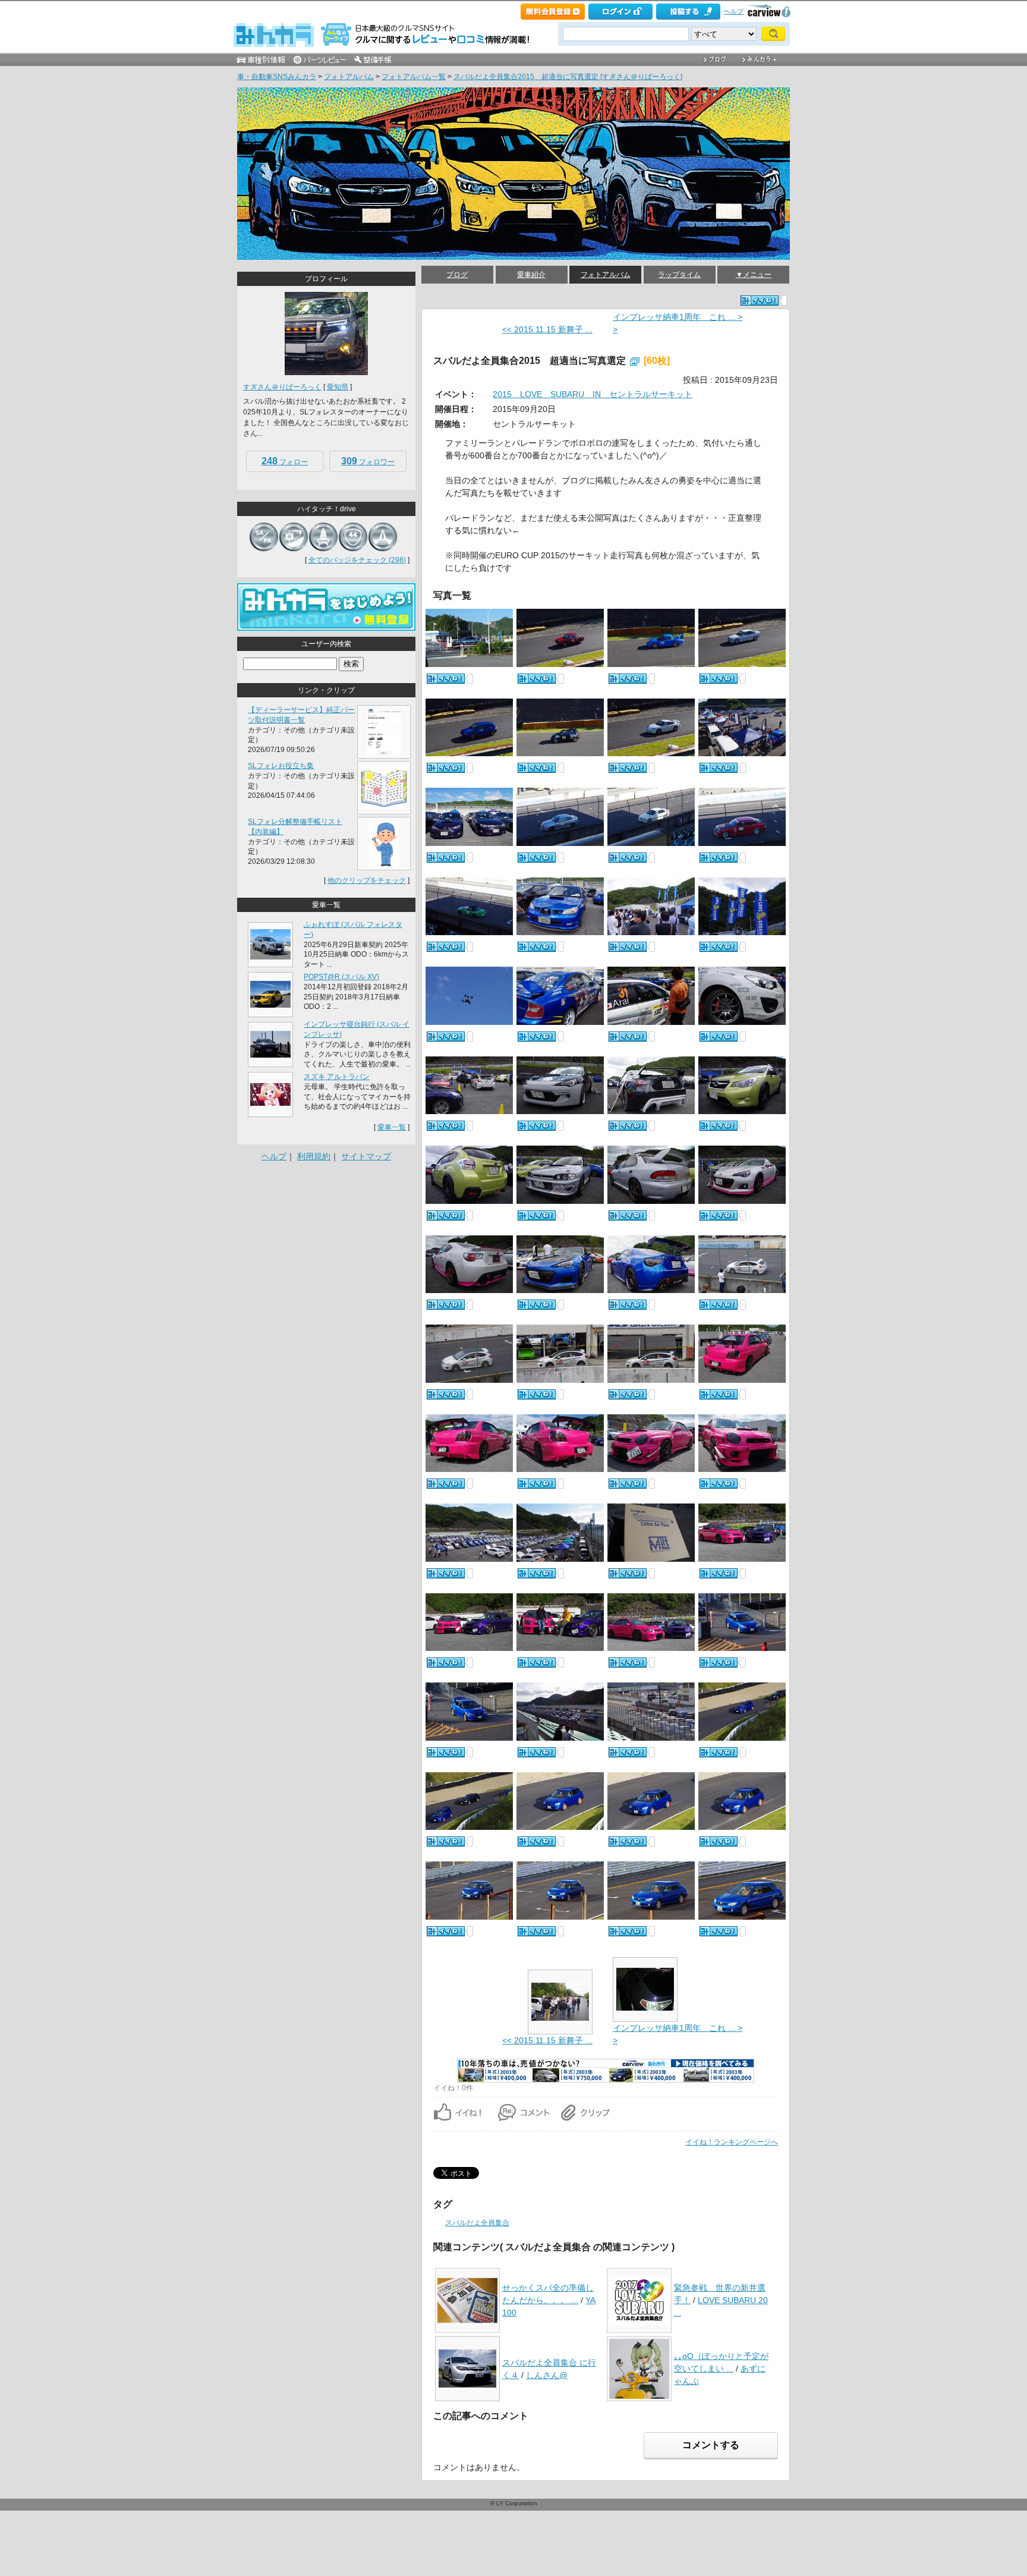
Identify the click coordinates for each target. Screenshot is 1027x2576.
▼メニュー (754, 275)
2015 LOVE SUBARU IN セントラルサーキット (593, 394)
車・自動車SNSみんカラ (277, 77)
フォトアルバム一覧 (414, 77)
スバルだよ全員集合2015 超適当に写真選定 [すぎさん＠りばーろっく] (568, 77)
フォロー (285, 461)
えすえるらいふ (254, 89)
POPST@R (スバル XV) (341, 977)
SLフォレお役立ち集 (281, 766)
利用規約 (314, 1156)
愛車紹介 (531, 275)
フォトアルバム (349, 77)
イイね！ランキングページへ (732, 2142)
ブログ (457, 275)
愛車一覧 (392, 1127)
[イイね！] (760, 301)
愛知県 (338, 387)
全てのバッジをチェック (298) (357, 560)
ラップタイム (679, 275)
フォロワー (368, 461)
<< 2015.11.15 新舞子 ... (547, 329)
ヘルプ (734, 11)
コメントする (711, 2445)
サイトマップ (366, 1156)
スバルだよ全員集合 (477, 2223)
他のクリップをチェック (367, 880)
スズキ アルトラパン (337, 1077)
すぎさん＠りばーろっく (282, 387)
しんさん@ (547, 2375)
